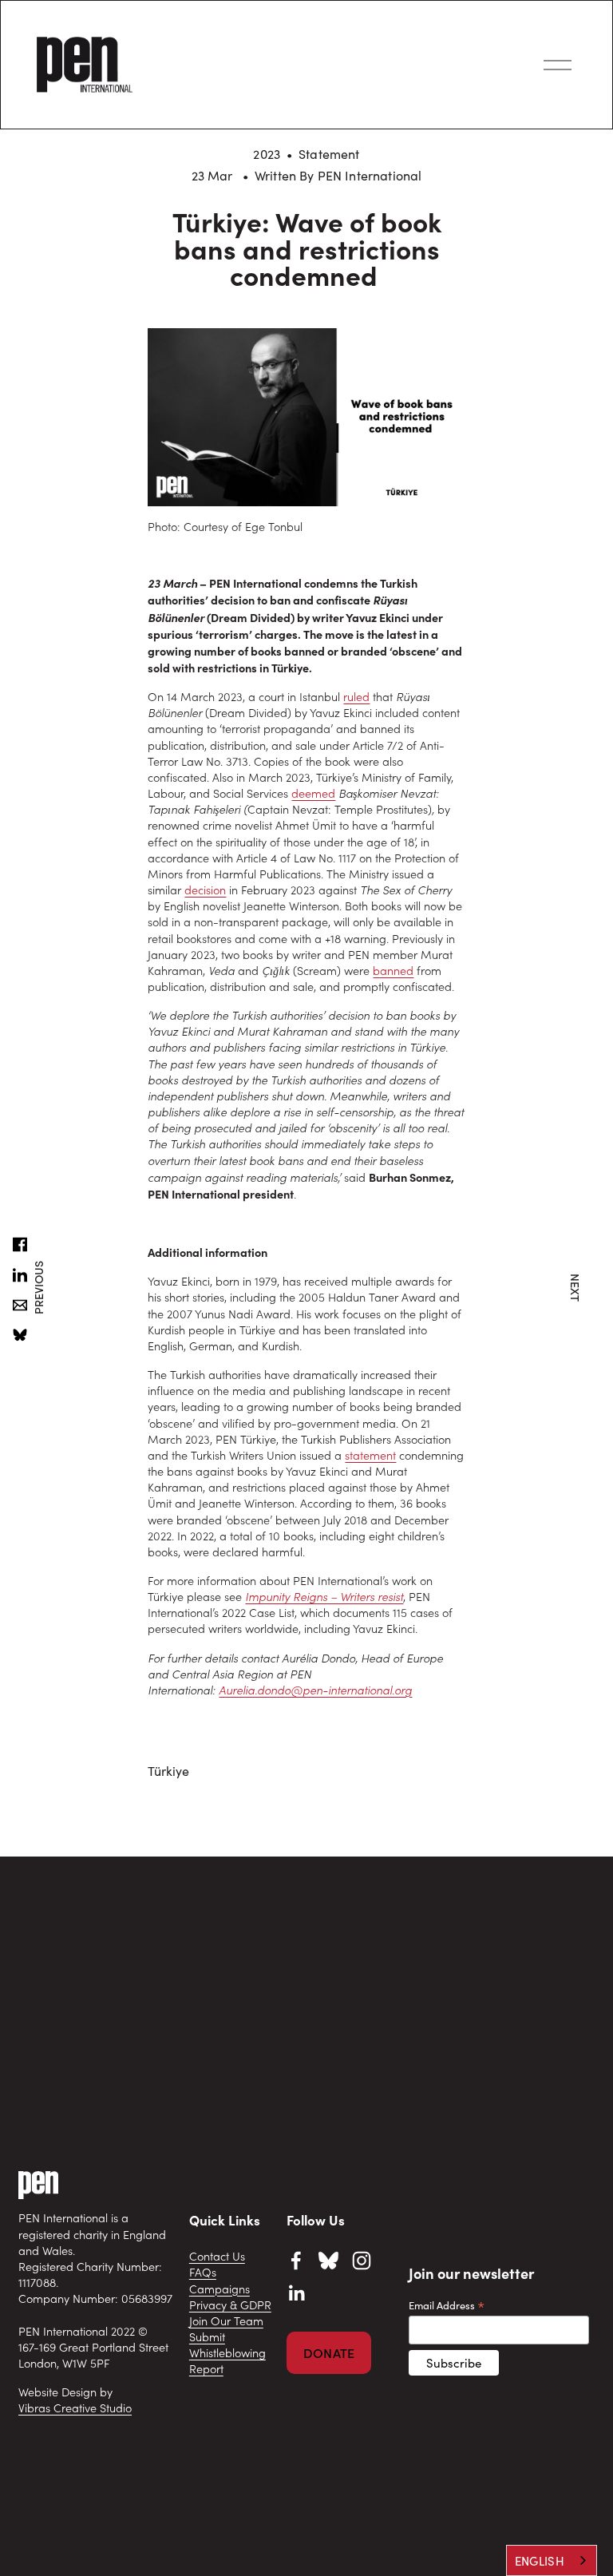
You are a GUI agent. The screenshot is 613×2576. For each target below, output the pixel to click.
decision (205, 890)
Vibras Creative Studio (75, 2408)
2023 (267, 154)
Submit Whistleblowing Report (227, 2353)
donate (329, 2353)
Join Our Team (226, 2321)
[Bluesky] (329, 2263)
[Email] (20, 1306)
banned (393, 971)
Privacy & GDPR (230, 2305)
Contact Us (217, 2256)
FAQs (203, 2272)
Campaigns (219, 2289)
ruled (356, 697)
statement (370, 1455)
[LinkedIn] (296, 2293)
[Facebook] (296, 2261)
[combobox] (552, 2560)
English (540, 2561)
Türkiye (168, 1771)
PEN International (370, 175)
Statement (329, 154)
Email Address (447, 2305)
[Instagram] (362, 2261)
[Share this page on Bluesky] (20, 1336)
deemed (313, 793)
